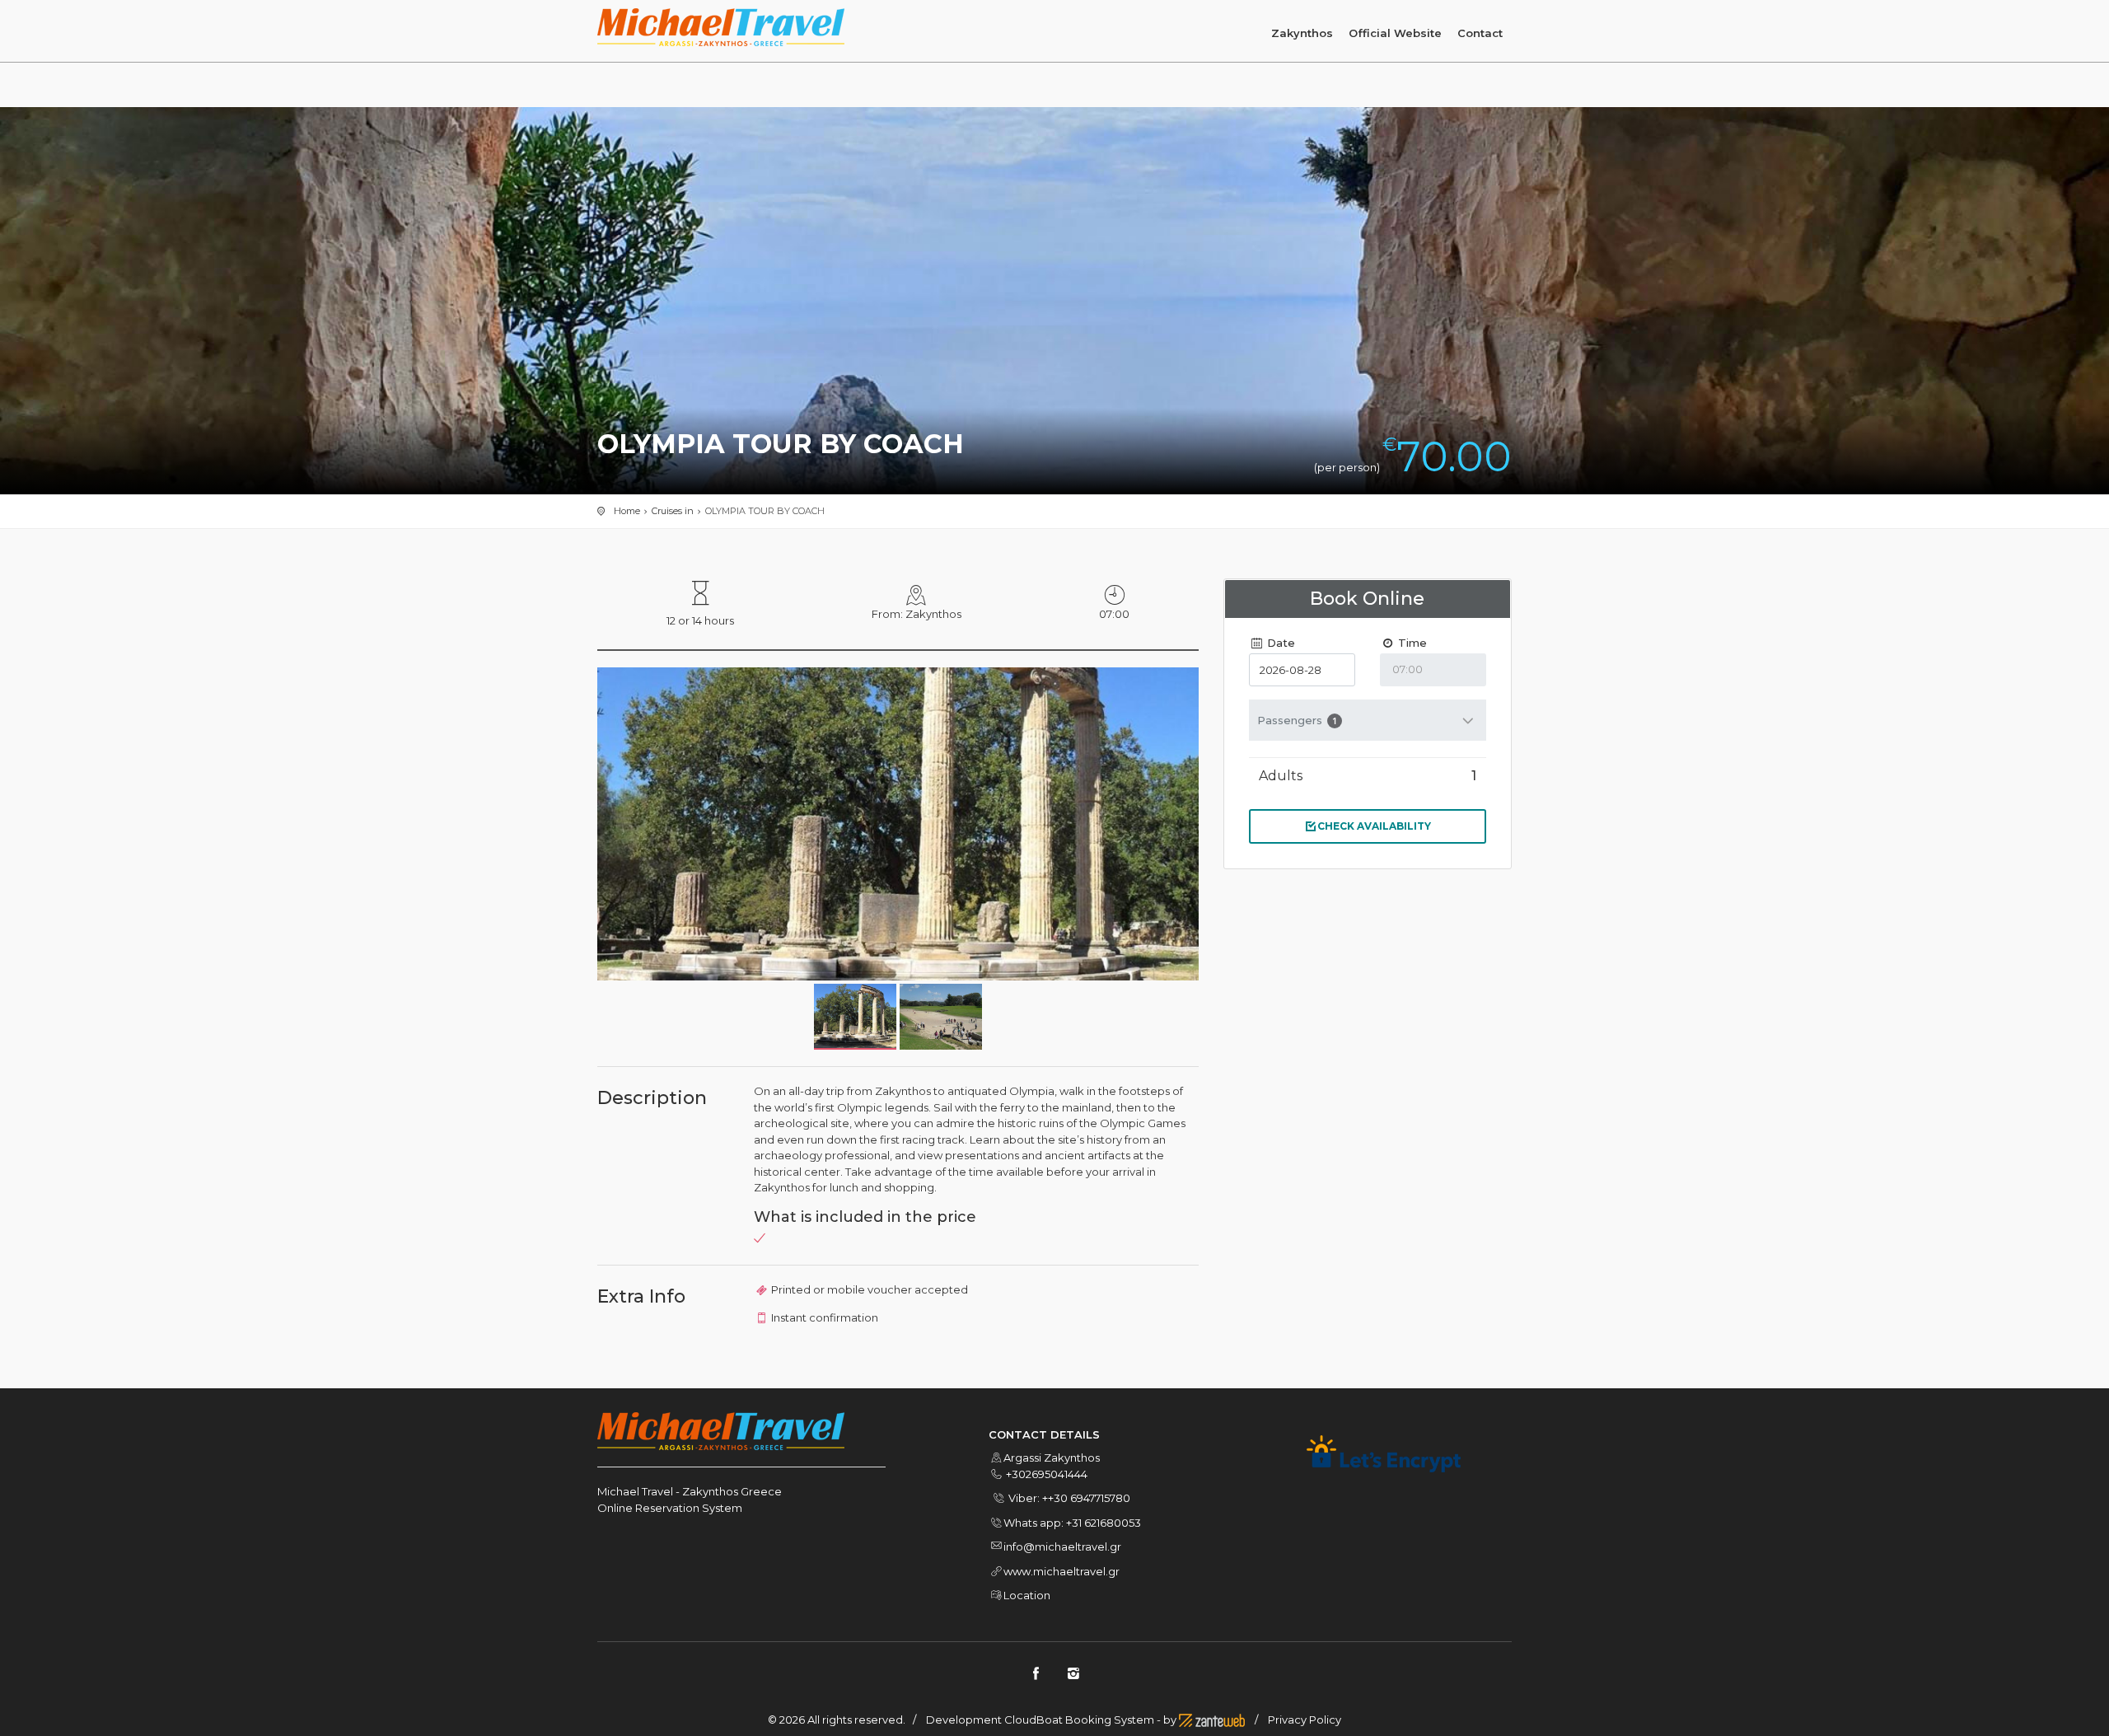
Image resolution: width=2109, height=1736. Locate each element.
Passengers (1297, 720)
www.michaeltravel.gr (1062, 1571)
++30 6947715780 (1086, 1498)
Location (1027, 1595)
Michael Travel (636, 1491)
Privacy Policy (1305, 1720)
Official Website (1395, 33)
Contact (1480, 33)
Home (627, 511)
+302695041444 (1047, 1474)
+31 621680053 (1104, 1523)
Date (1279, 643)
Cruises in (673, 511)
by (1171, 1720)
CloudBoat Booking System (1079, 1720)
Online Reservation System (670, 1508)
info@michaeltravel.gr (1062, 1546)
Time (1411, 643)
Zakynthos (1302, 33)
